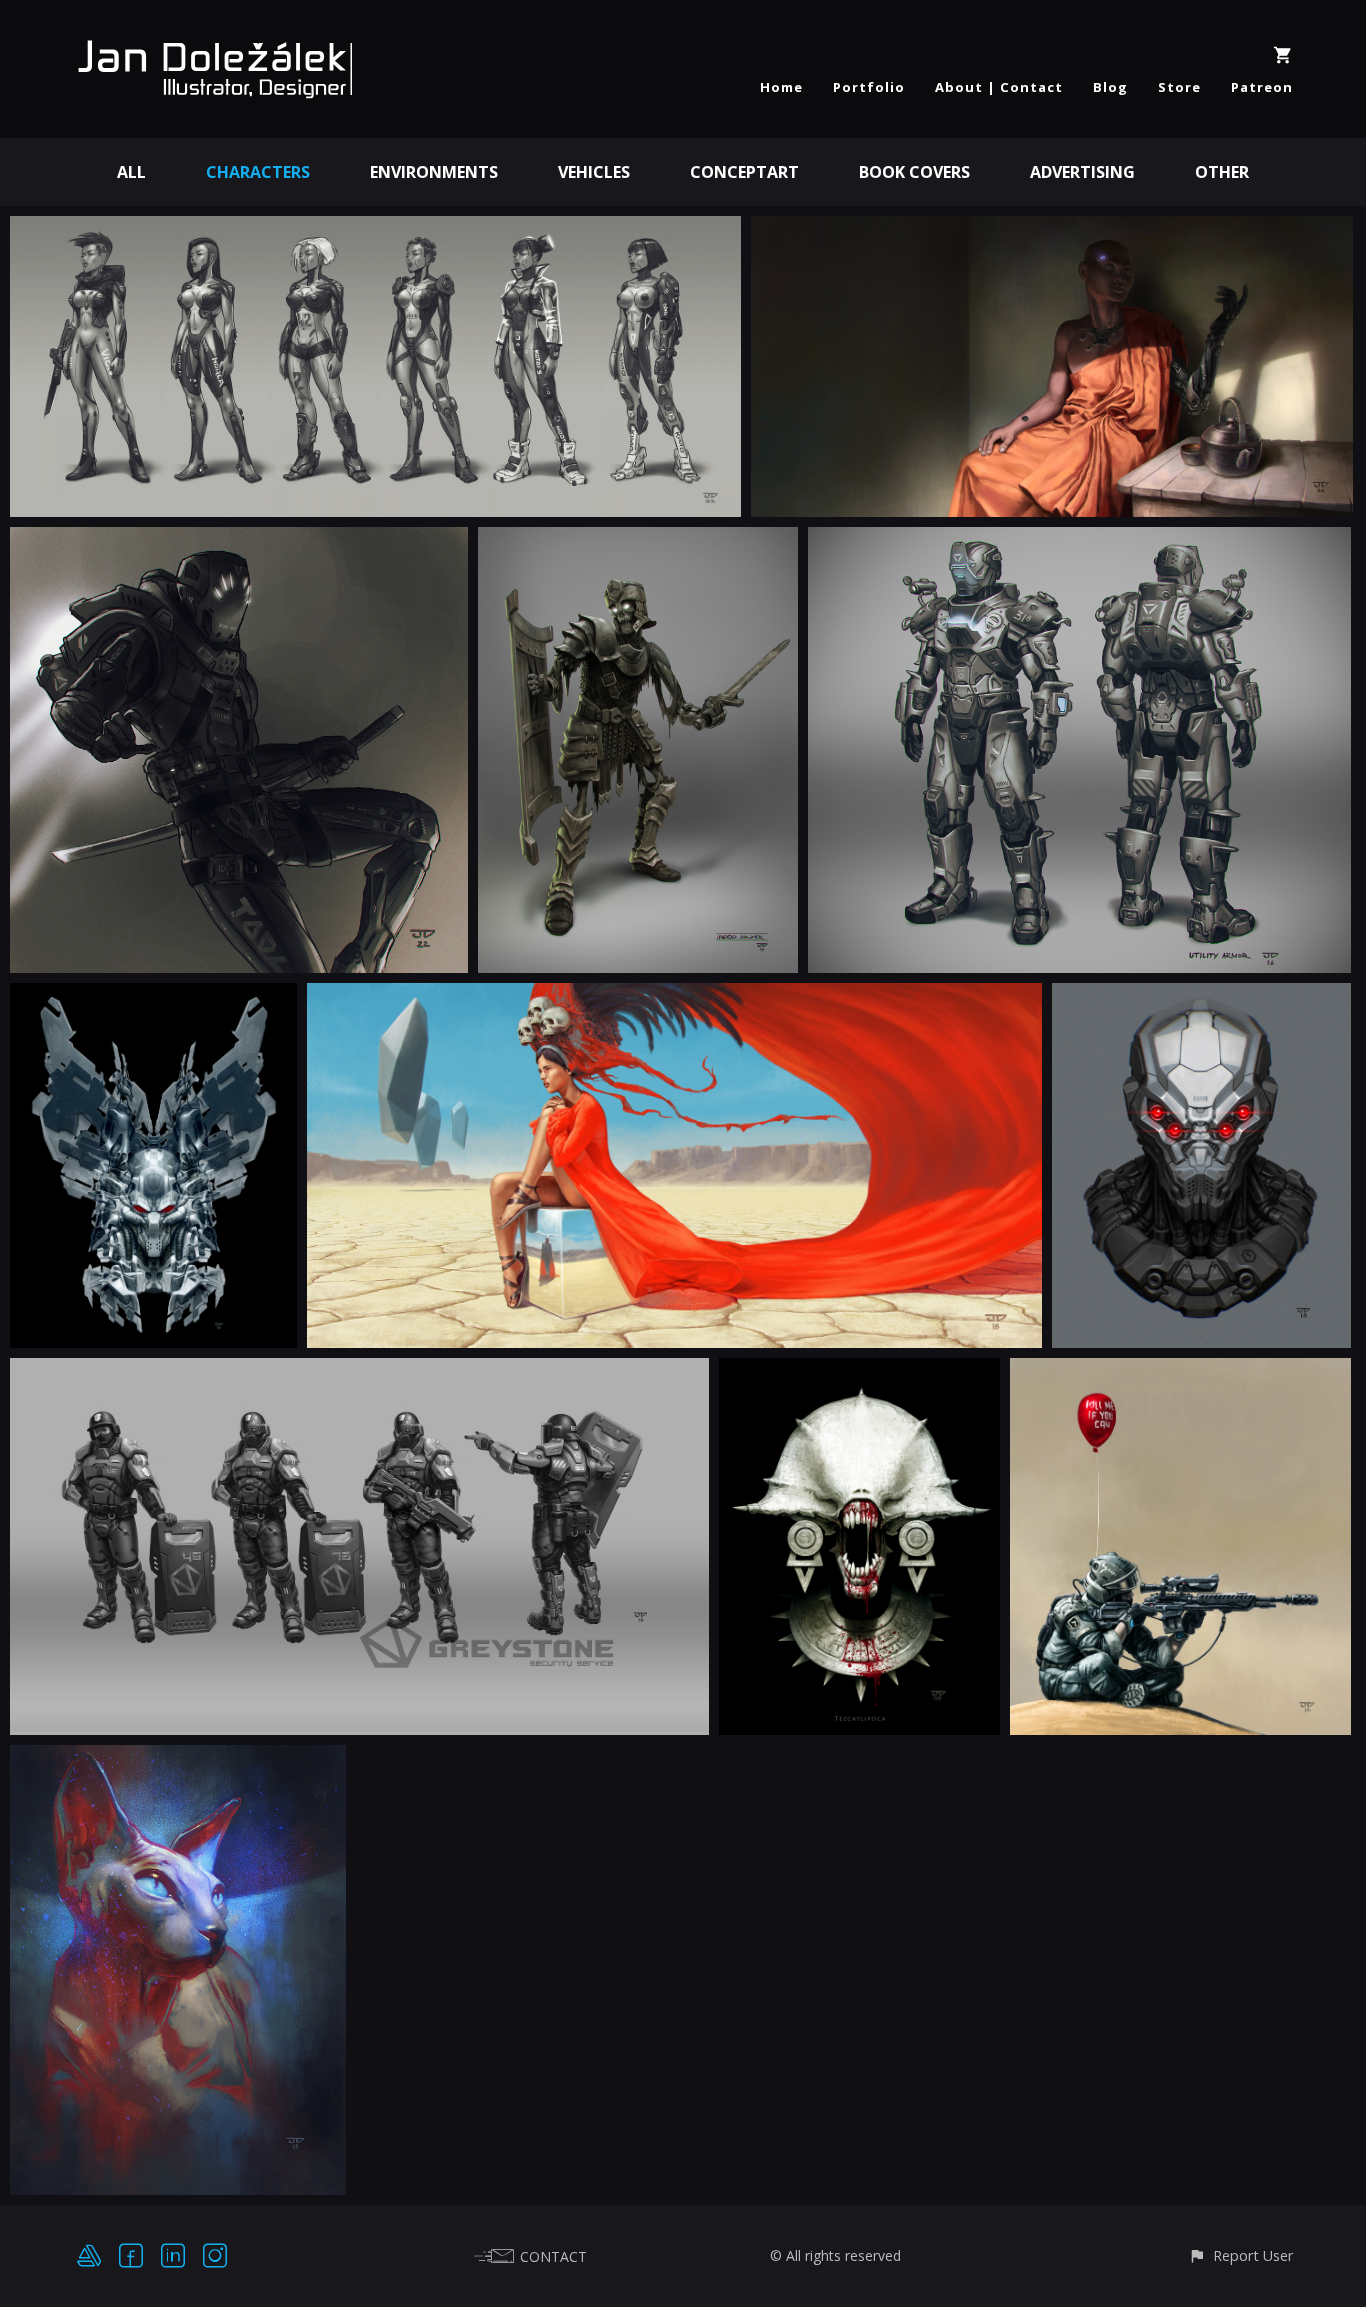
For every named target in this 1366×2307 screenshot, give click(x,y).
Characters (258, 172)
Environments (434, 172)
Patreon (1262, 87)
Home (781, 87)
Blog (1110, 87)
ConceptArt (744, 172)
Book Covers (914, 172)
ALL (131, 172)
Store (1179, 87)
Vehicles (594, 172)
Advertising (1082, 172)
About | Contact (999, 87)
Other (1222, 172)
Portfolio (869, 87)
